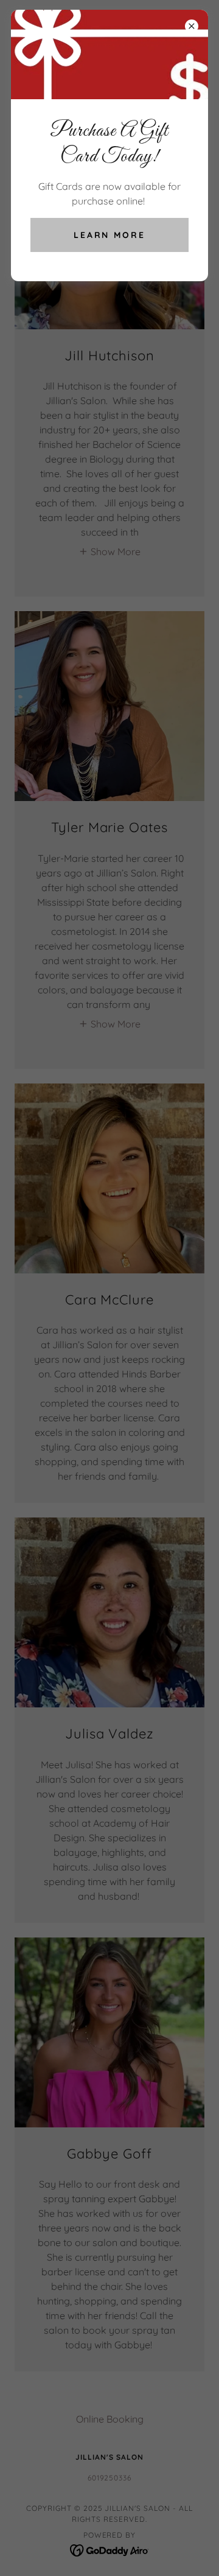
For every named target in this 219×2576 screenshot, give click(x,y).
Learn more (110, 235)
